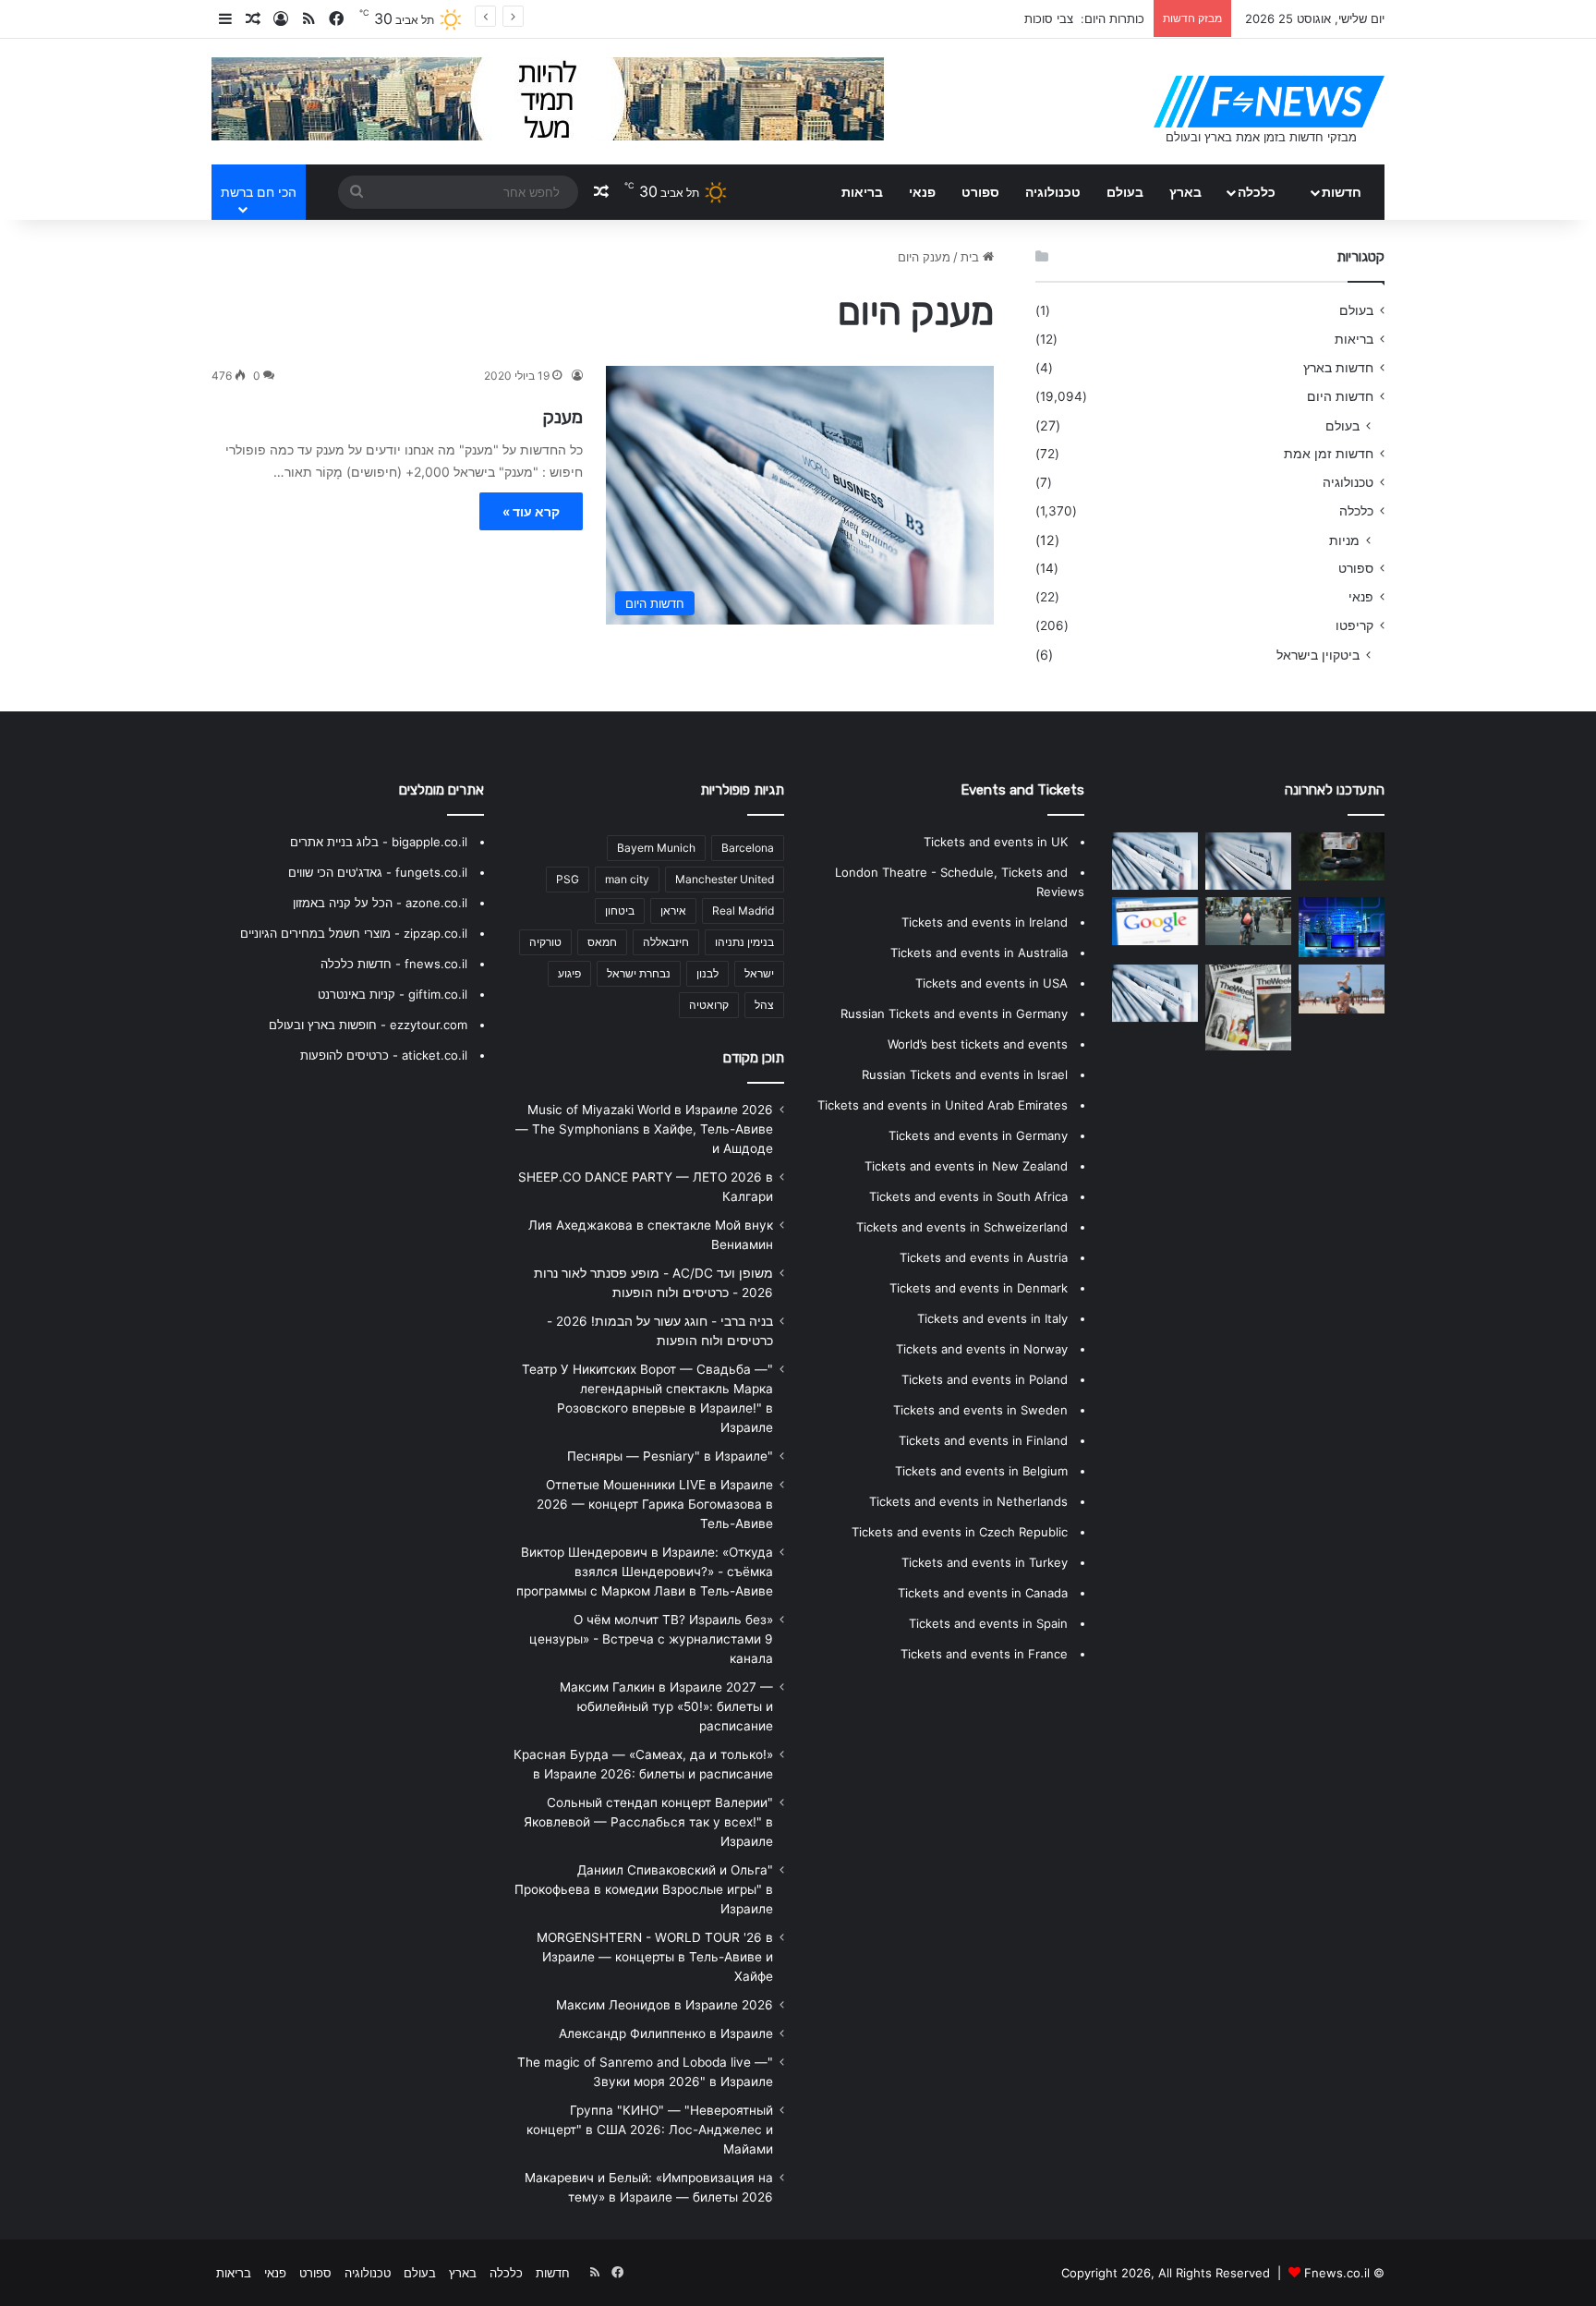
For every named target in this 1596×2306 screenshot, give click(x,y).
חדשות (1342, 192)
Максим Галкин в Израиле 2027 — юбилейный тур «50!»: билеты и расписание (666, 1706)
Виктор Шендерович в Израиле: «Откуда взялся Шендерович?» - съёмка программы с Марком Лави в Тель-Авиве (645, 1572)
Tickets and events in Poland (985, 1379)
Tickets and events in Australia (979, 953)
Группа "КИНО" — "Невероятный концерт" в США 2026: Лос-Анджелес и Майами (650, 2130)
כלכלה (1257, 192)
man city (627, 879)
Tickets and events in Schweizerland (962, 1227)
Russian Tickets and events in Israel (965, 1074)
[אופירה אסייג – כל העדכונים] (1342, 989)
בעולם (1125, 192)
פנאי (922, 192)
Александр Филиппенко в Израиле (666, 2033)
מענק (562, 417)
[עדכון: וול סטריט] (1248, 861)
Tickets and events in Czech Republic (960, 1532)
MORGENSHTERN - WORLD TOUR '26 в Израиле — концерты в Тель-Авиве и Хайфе (655, 1957)
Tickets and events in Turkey (985, 1562)
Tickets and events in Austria (984, 1257)
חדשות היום (1340, 396)
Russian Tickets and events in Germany (954, 1013)
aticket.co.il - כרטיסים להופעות (384, 1055)
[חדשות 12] (1155, 993)
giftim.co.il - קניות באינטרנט (393, 994)
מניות (1344, 540)
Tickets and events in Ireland (985, 922)
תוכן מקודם (754, 1058)
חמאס (602, 942)
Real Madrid (743, 910)
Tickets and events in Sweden (980, 1410)
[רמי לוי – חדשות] (1248, 1007)
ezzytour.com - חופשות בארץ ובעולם (368, 1025)
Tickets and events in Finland (983, 1440)
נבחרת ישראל (639, 973)
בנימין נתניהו (744, 942)
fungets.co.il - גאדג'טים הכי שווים (378, 872)
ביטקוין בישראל (1318, 655)
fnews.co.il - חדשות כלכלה (394, 964)
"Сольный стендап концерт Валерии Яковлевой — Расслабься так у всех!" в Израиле (648, 1822)
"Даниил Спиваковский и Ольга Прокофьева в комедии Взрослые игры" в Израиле (644, 1889)
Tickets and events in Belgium (981, 1471)
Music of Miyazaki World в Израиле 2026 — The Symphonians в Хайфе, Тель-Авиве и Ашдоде (644, 1129)
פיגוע (569, 973)
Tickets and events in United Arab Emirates (943, 1105)
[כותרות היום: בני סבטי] (1155, 921)
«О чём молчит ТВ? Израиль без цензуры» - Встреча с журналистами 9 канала (651, 1639)
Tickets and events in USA (991, 983)
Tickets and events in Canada (983, 1593)
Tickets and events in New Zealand (966, 1166)
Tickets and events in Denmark (979, 1288)
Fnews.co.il (1337, 2273)
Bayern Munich (656, 848)
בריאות (862, 192)
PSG (568, 879)
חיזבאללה (666, 942)
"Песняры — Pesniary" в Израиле (670, 1456)
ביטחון (620, 910)
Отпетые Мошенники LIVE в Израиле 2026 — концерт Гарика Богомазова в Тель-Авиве (655, 1504)
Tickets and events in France (984, 1654)
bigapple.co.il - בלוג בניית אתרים (379, 842)
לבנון (707, 973)
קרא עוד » (531, 511)
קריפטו (1354, 625)
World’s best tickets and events (978, 1044)
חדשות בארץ (1338, 368)
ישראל (759, 973)
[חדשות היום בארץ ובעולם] (1269, 102)
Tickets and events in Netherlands (968, 1501)
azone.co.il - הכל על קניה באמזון (380, 903)
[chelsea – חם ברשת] (1342, 928)
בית (972, 257)
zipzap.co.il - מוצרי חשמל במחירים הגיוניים (354, 933)
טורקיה (545, 942)
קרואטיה (709, 1005)
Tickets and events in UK (996, 842)
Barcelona (748, 848)
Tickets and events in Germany (978, 1135)
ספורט (980, 192)
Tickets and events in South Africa (968, 1196)
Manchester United (725, 879)
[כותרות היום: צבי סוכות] (1342, 856)
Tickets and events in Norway (982, 1349)
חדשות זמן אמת (1329, 454)
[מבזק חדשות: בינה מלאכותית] (1248, 921)
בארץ (1185, 192)
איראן (673, 910)
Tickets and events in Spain (988, 1623)
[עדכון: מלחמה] (1155, 861)
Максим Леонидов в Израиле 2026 (665, 2005)
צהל (764, 1005)
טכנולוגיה (1053, 192)
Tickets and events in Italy (992, 1318)
